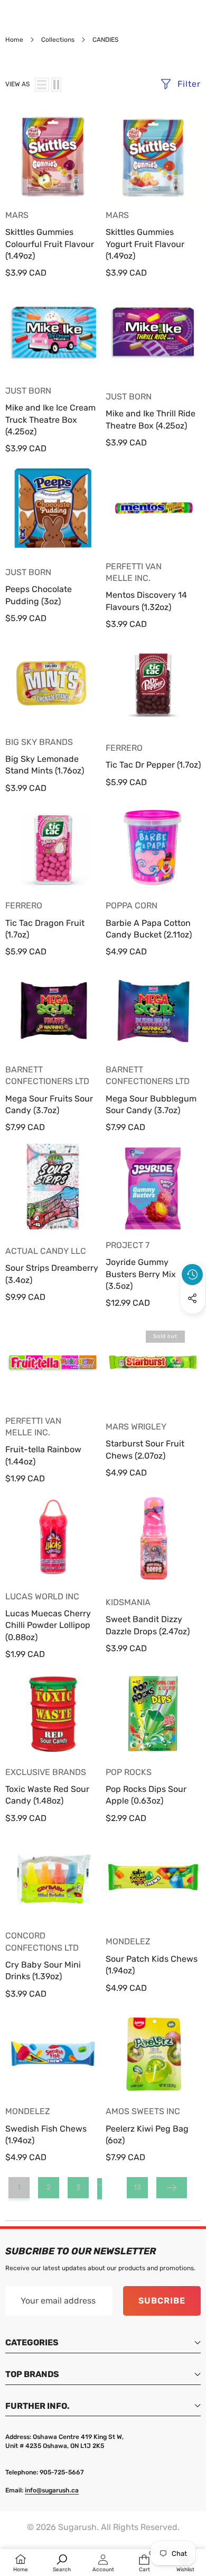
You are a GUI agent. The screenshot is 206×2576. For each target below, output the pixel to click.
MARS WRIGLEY (136, 1427)
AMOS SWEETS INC (143, 2111)
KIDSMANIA (128, 1602)
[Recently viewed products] (192, 1275)
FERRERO (124, 748)
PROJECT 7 (128, 1245)
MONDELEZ (128, 1941)
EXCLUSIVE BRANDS (46, 1772)
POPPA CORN (132, 905)
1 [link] (19, 2187)
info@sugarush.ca (52, 2490)
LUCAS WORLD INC (42, 1596)
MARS (17, 215)
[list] (42, 85)
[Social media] (192, 1298)
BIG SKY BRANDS (39, 742)
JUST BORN (28, 391)
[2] (56, 85)
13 (137, 2187)
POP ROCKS (129, 1772)
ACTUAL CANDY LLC (46, 1251)
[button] (193, 1323)
